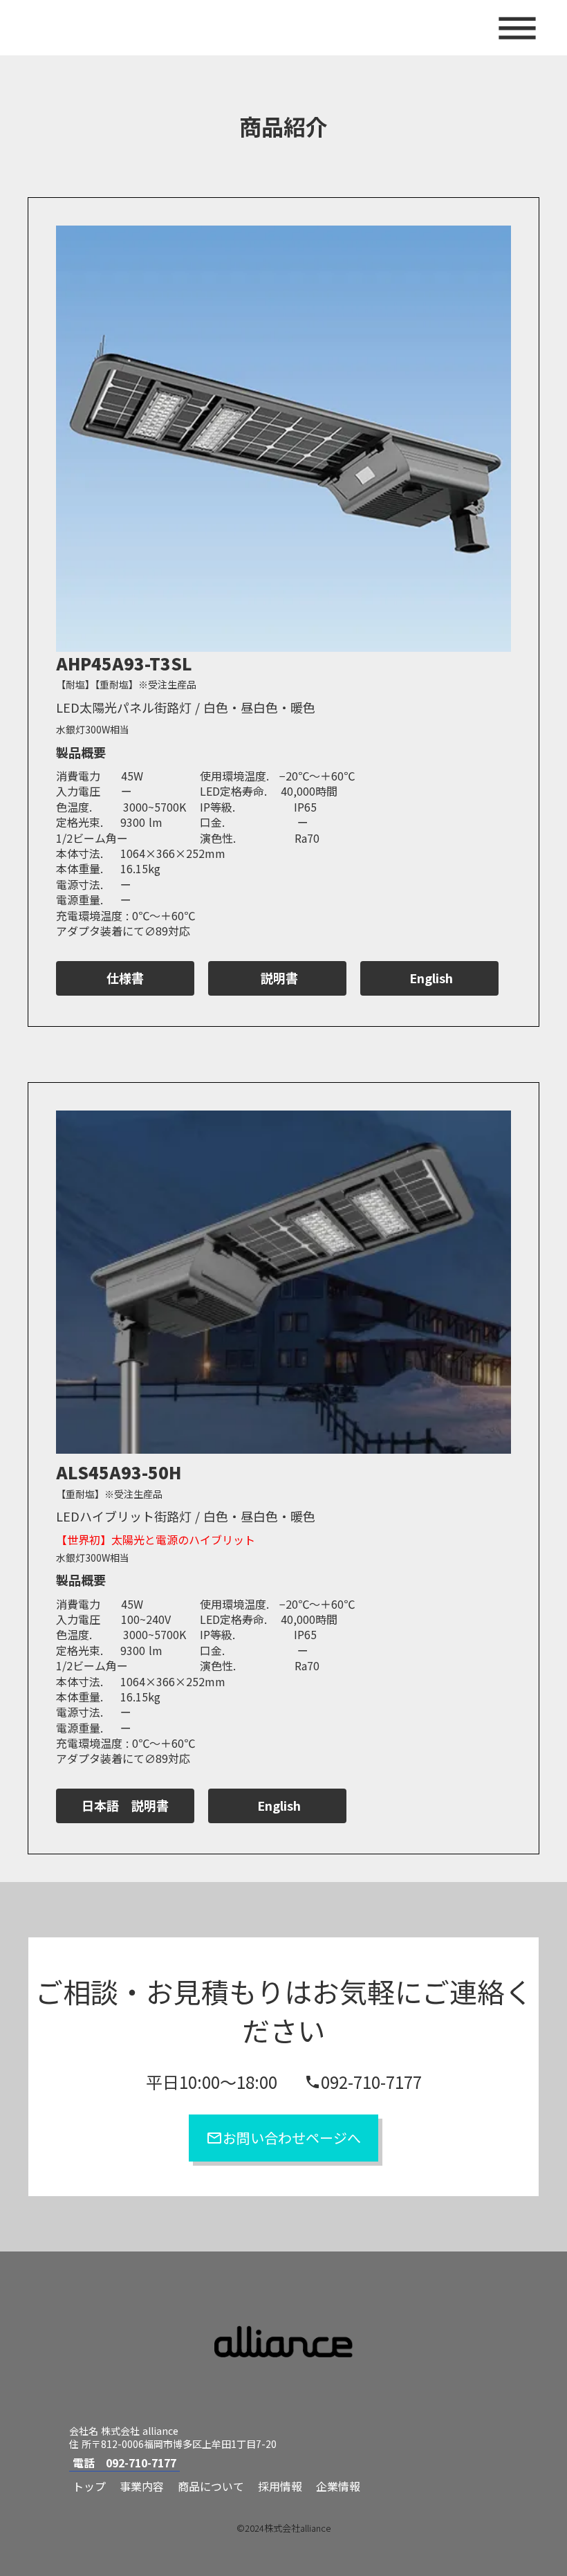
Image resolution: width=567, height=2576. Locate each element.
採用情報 (280, 2486)
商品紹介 (283, 126)
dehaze (517, 29)
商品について (211, 2486)
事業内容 (142, 2486)
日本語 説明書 (125, 1806)
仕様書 (125, 978)
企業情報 (338, 2486)
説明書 (278, 978)
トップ (89, 2486)
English (429, 978)
